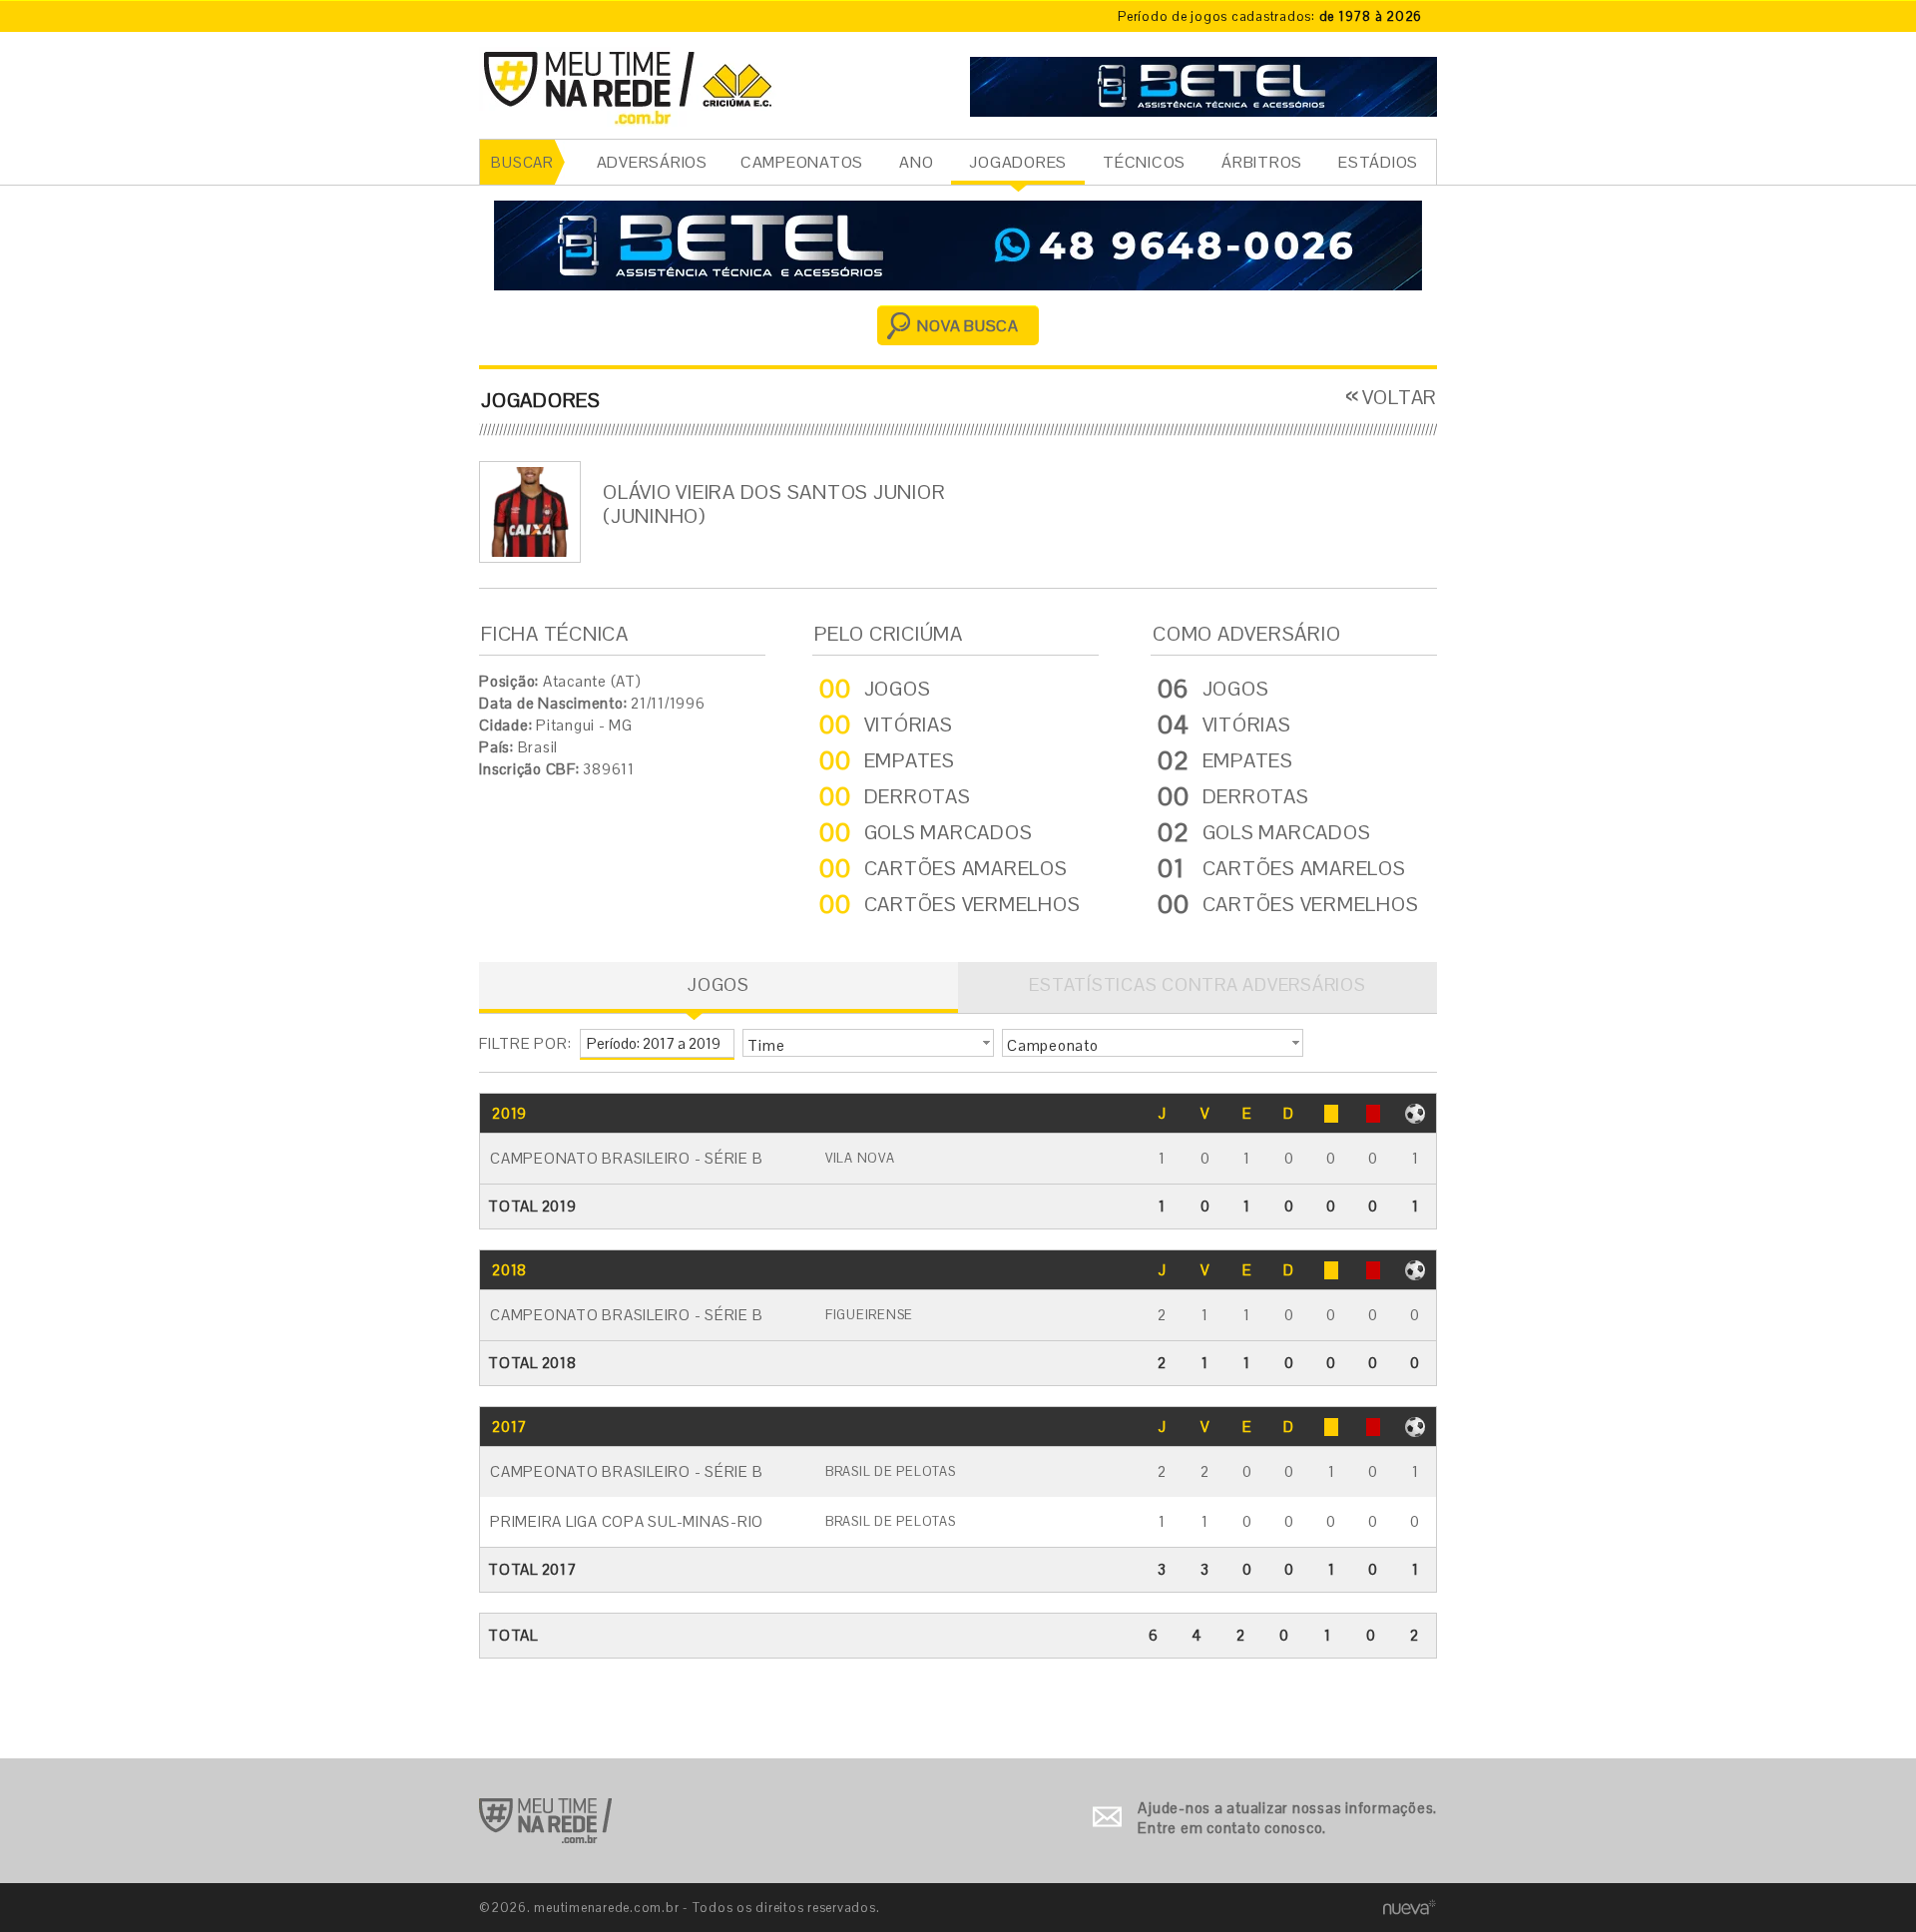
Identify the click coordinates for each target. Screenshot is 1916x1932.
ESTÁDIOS (1378, 162)
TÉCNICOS (1144, 162)
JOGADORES (1018, 162)
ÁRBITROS (1262, 162)
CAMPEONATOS (802, 162)
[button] (868, 1043)
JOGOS (718, 984)
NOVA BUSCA (968, 326)
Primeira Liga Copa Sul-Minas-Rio (627, 1521)
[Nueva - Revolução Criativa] (1410, 1907)
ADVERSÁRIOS (652, 162)
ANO (916, 162)
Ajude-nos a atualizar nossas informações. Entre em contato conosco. (1287, 1818)
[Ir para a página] (1203, 84)
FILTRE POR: (525, 1043)
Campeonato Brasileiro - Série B (626, 1158)
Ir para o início (545, 1821)
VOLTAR (1400, 397)
